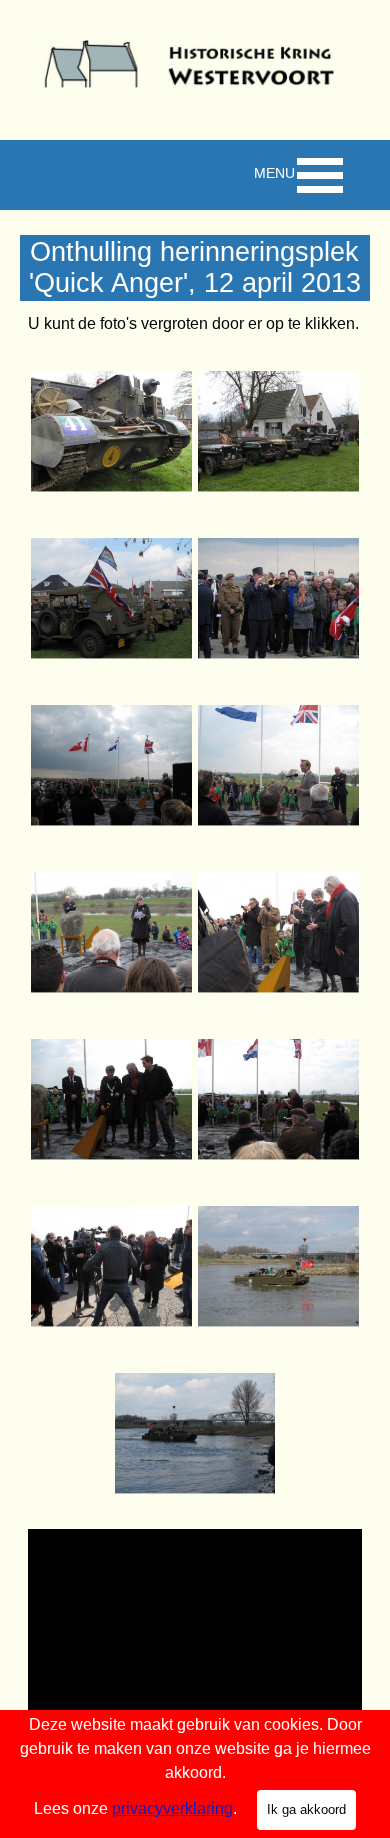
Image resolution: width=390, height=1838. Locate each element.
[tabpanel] (195, 324)
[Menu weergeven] (320, 175)
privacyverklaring (172, 1808)
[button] (111, 431)
